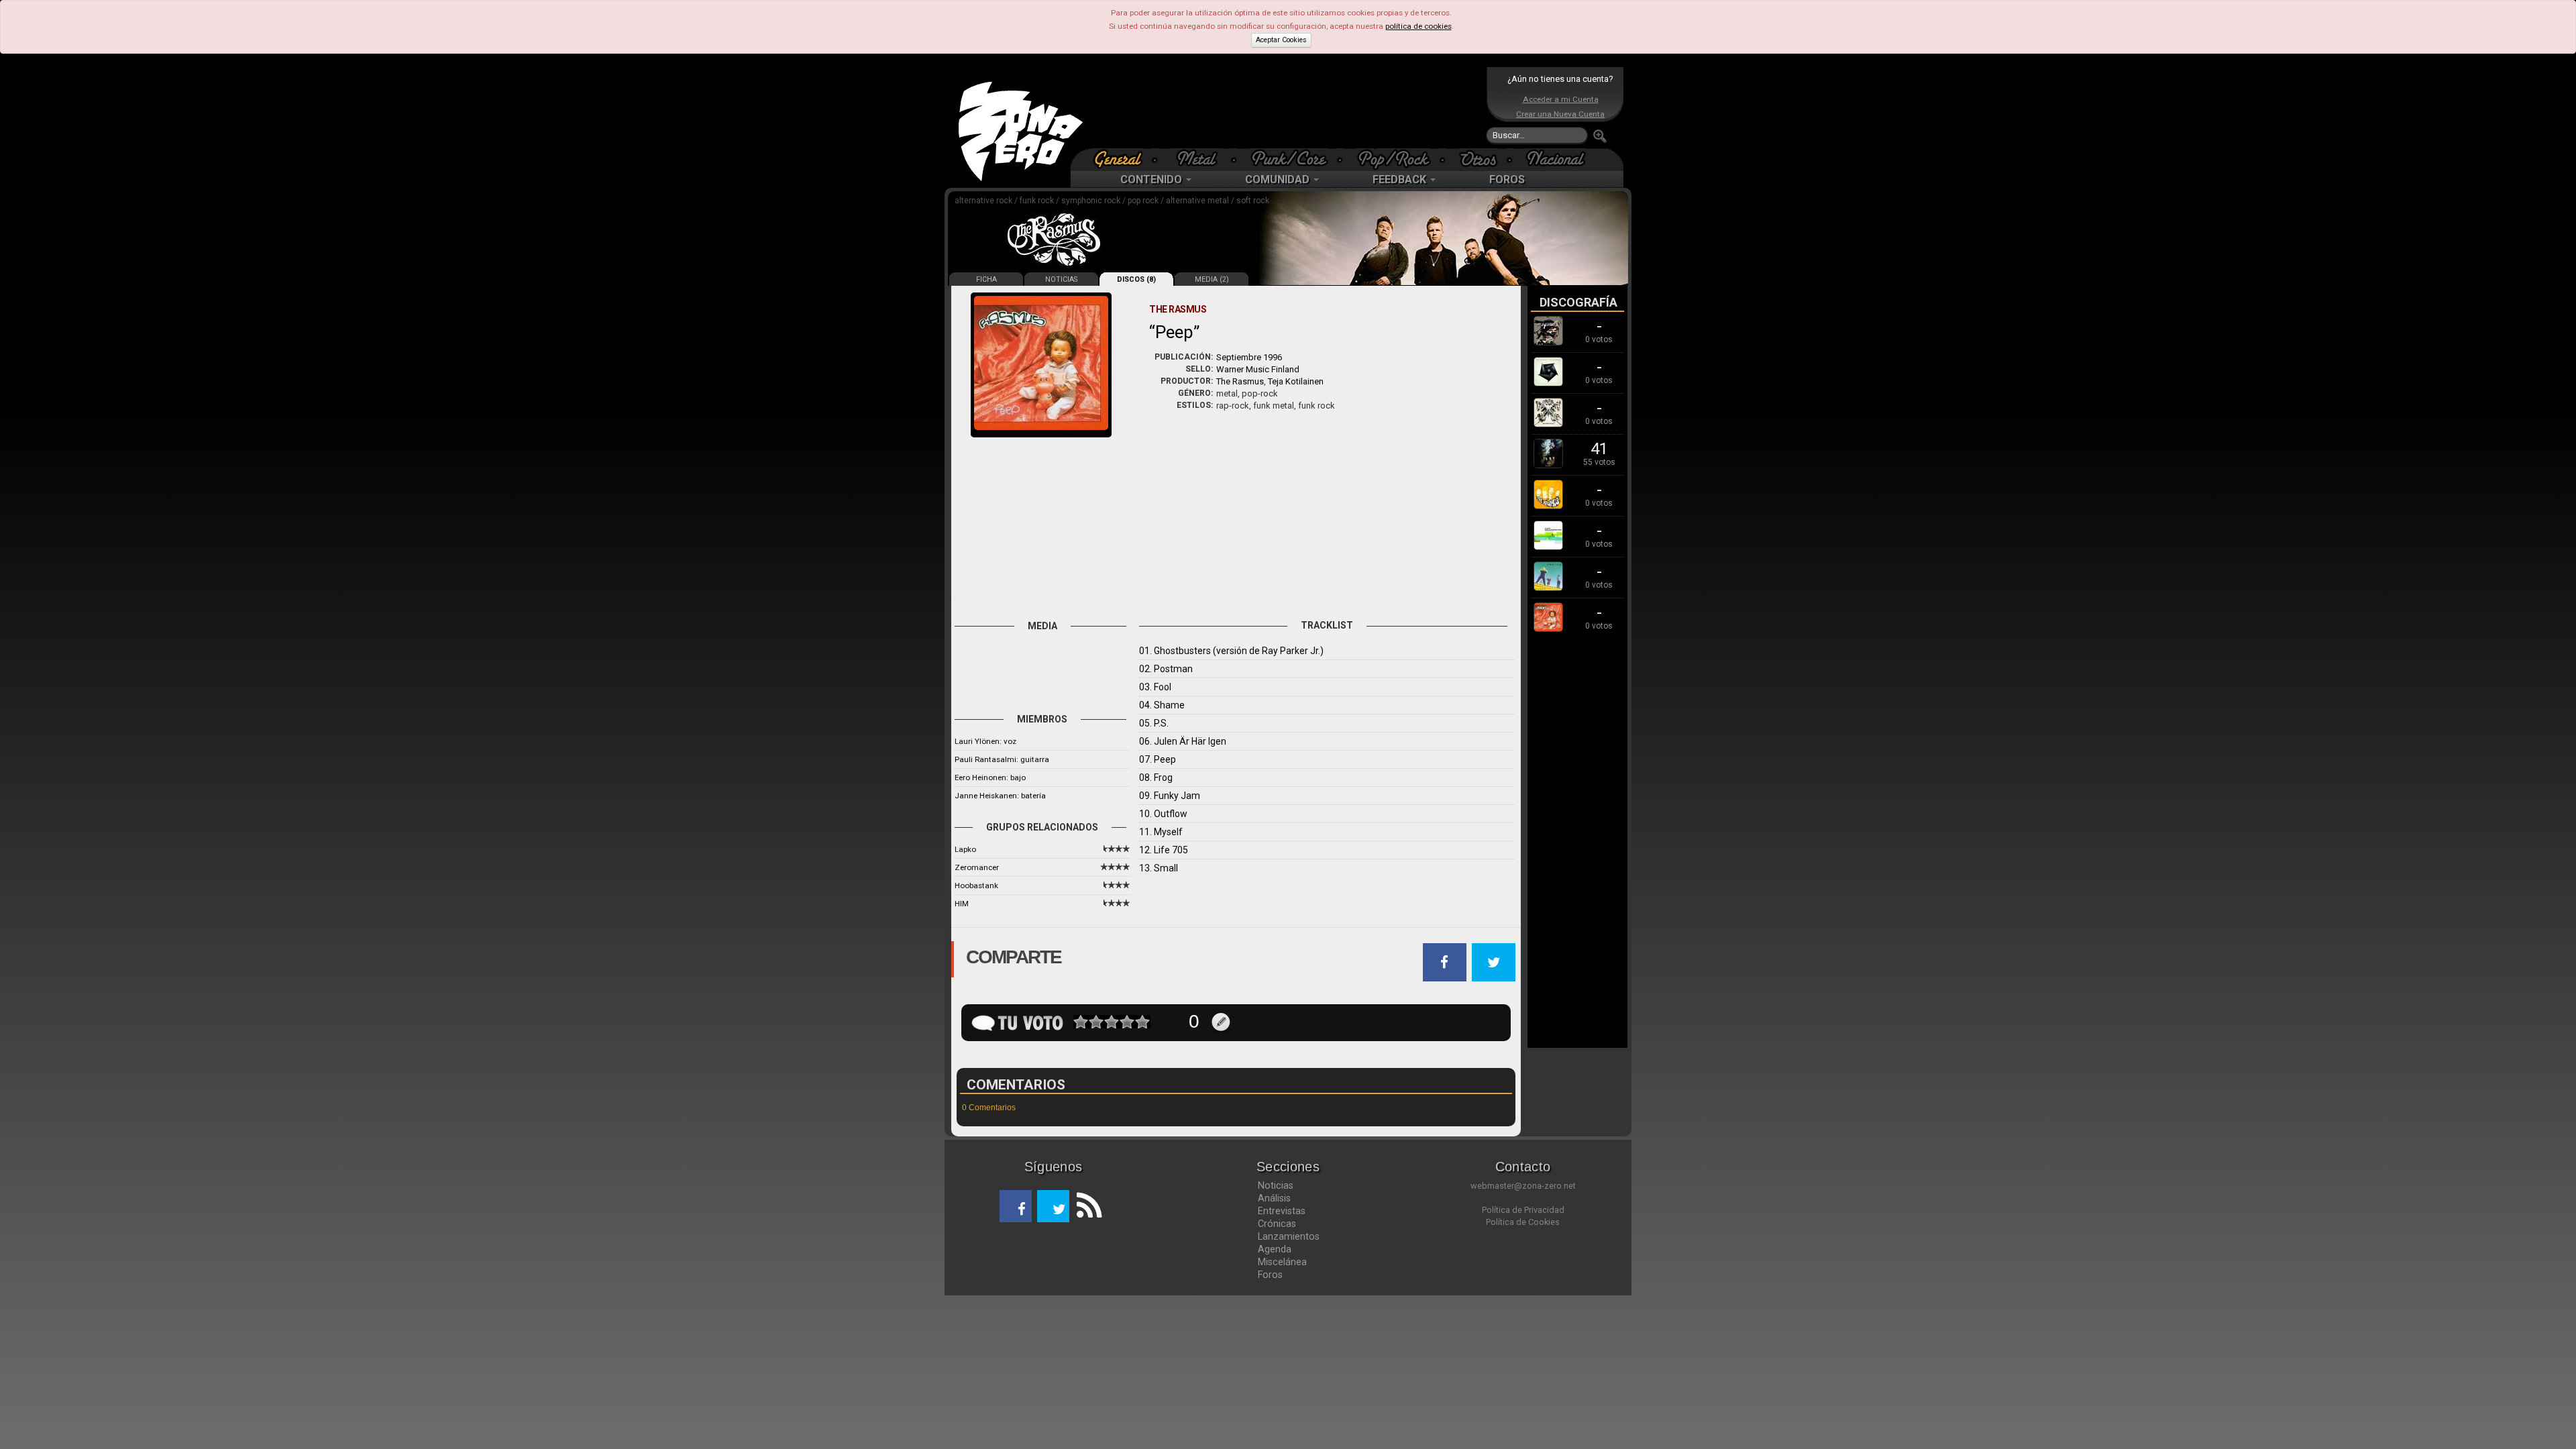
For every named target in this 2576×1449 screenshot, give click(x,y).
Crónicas (1277, 1224)
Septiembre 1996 (1249, 357)
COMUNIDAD (1279, 179)
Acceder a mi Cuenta (1561, 99)
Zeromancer (977, 867)
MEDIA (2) (1212, 279)
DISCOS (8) (1136, 279)
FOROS (1507, 179)
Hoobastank (976, 885)
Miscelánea (1282, 1262)
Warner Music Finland (1258, 369)
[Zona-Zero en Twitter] (1053, 1206)
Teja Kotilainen (1296, 381)
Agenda (1275, 1249)
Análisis (1274, 1198)
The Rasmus (1240, 381)
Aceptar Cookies (1281, 40)
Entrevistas (1282, 1211)
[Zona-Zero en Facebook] (1016, 1206)
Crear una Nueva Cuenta (1560, 114)
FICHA (986, 279)
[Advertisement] (1285, 107)
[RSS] (1085, 1206)
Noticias (1276, 1185)
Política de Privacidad (1523, 1210)
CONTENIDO (1152, 179)
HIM (962, 904)
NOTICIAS (1061, 279)
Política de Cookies (1523, 1222)
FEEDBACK (1401, 179)
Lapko (965, 849)
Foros (1270, 1275)
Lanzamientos (1289, 1236)
